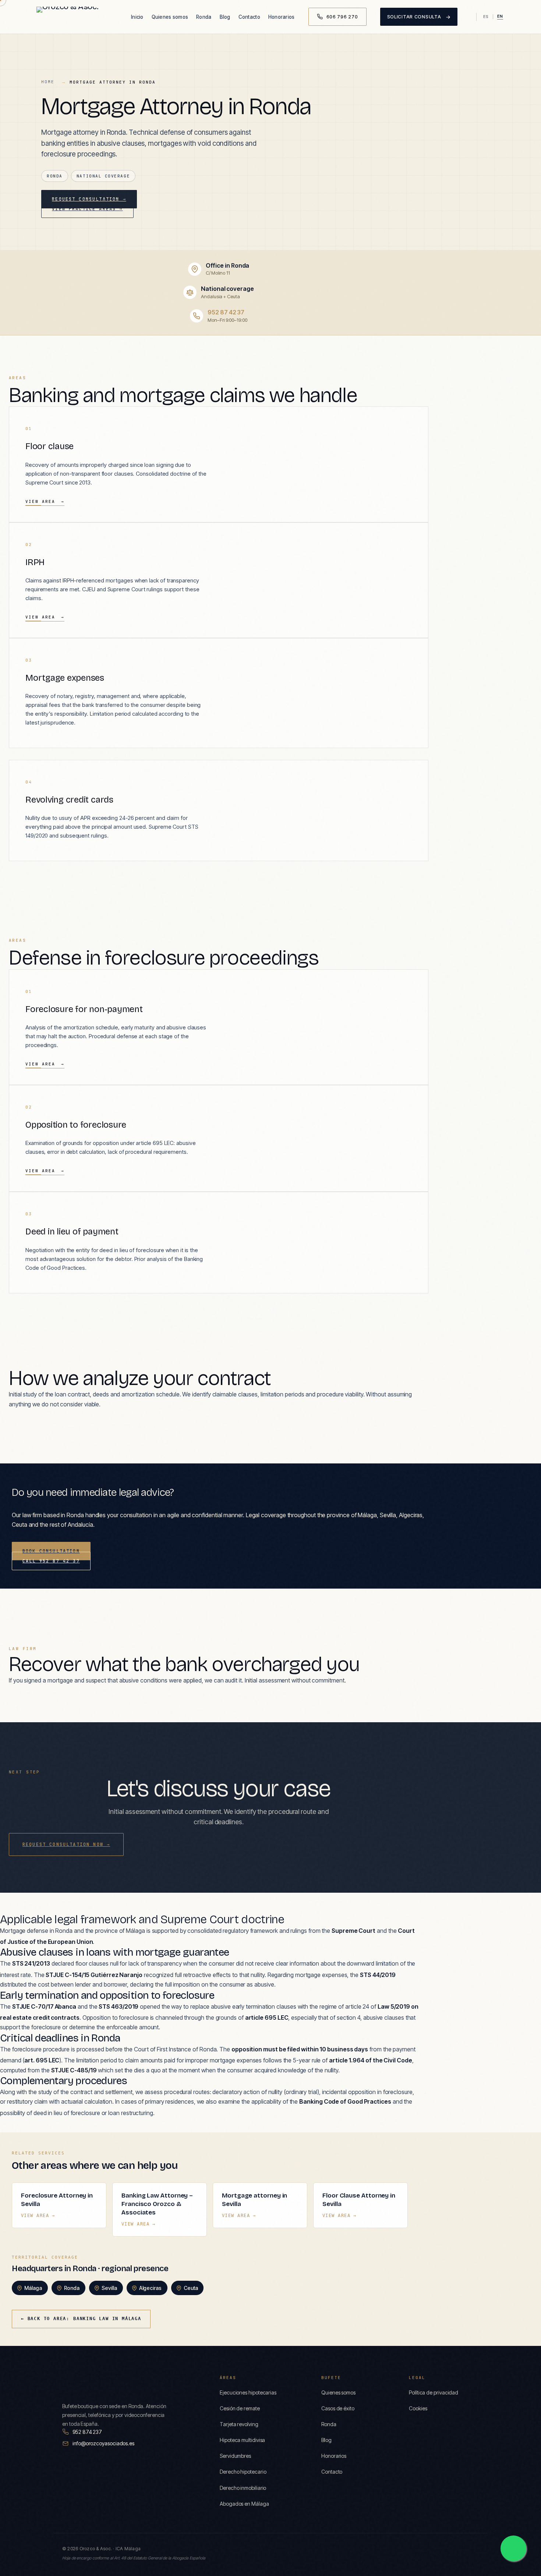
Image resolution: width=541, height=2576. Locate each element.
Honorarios (282, 17)
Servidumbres (235, 2456)
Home (48, 82)
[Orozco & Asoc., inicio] (77, 17)
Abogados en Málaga (244, 2504)
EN (500, 16)
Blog (225, 17)
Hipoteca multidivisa (242, 2440)
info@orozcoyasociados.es (103, 2443)
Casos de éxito (338, 2408)
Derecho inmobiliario (243, 2488)
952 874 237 (87, 2432)
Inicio (137, 17)
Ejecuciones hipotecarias (248, 2392)
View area (45, 501)
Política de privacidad (434, 2392)
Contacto (249, 17)
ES (486, 17)
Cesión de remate (240, 2408)
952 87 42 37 (226, 312)
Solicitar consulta (419, 17)
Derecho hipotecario (243, 2472)
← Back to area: (81, 2319)
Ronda (204, 17)
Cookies (418, 2408)
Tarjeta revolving (239, 2424)
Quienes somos (170, 17)
